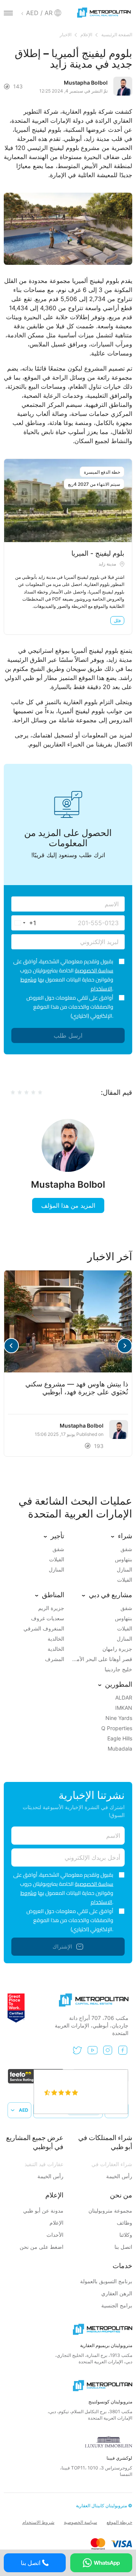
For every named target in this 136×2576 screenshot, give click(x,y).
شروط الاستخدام (38, 2522)
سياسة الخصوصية (94, 970)
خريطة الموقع (119, 2522)
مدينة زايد (107, 564)
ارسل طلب (68, 1035)
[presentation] (125, 1346)
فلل (117, 620)
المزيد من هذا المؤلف (68, 1205)
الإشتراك (62, 1946)
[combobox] (24, 923)
